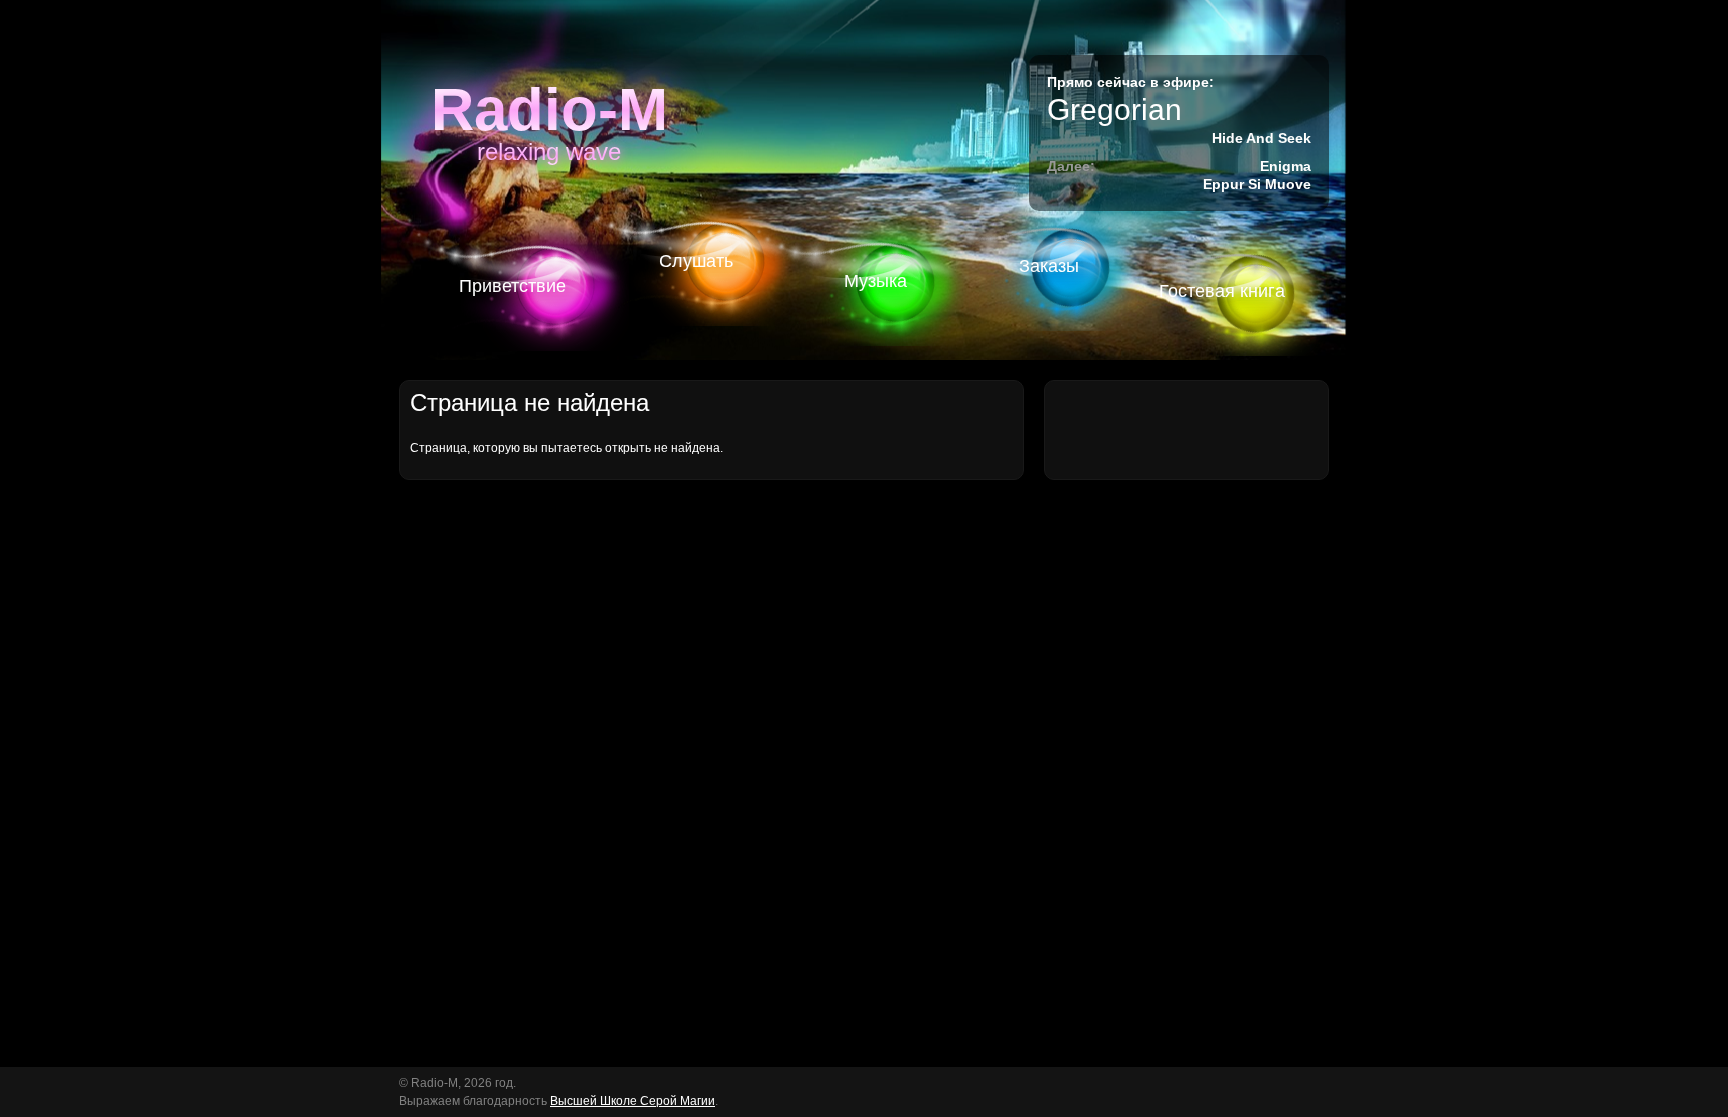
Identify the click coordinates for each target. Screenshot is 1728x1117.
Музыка (875, 281)
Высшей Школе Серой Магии (632, 1101)
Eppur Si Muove (1257, 184)
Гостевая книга (1222, 291)
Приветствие (512, 286)
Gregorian (1114, 109)
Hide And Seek (1261, 138)
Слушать (696, 261)
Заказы (1049, 266)
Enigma (1285, 166)
